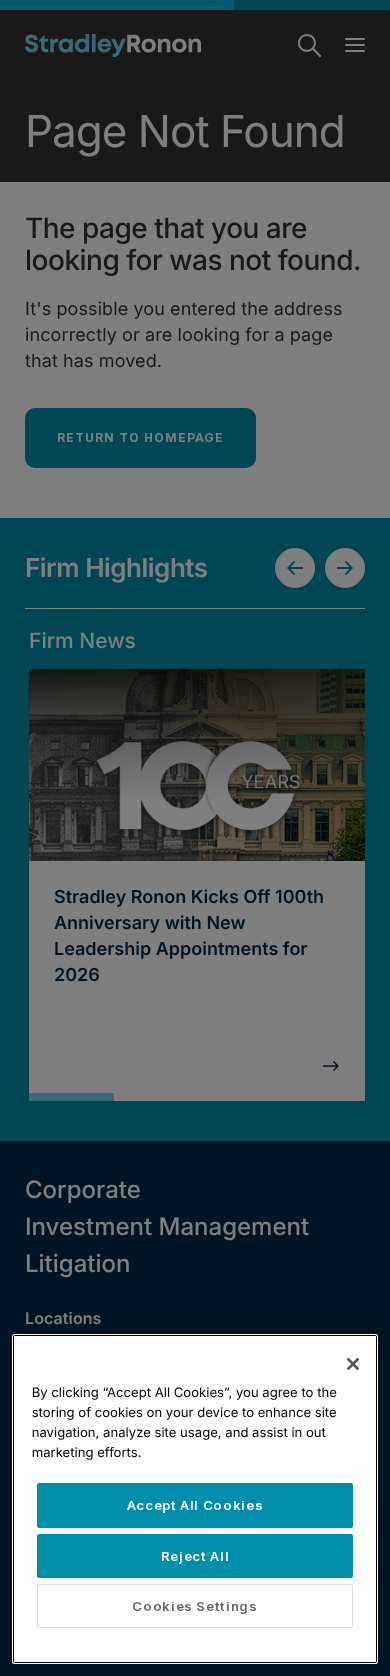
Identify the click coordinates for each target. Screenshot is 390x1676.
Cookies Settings (195, 1606)
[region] (195, 1499)
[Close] (353, 1364)
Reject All (195, 1556)
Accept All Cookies (195, 1505)
